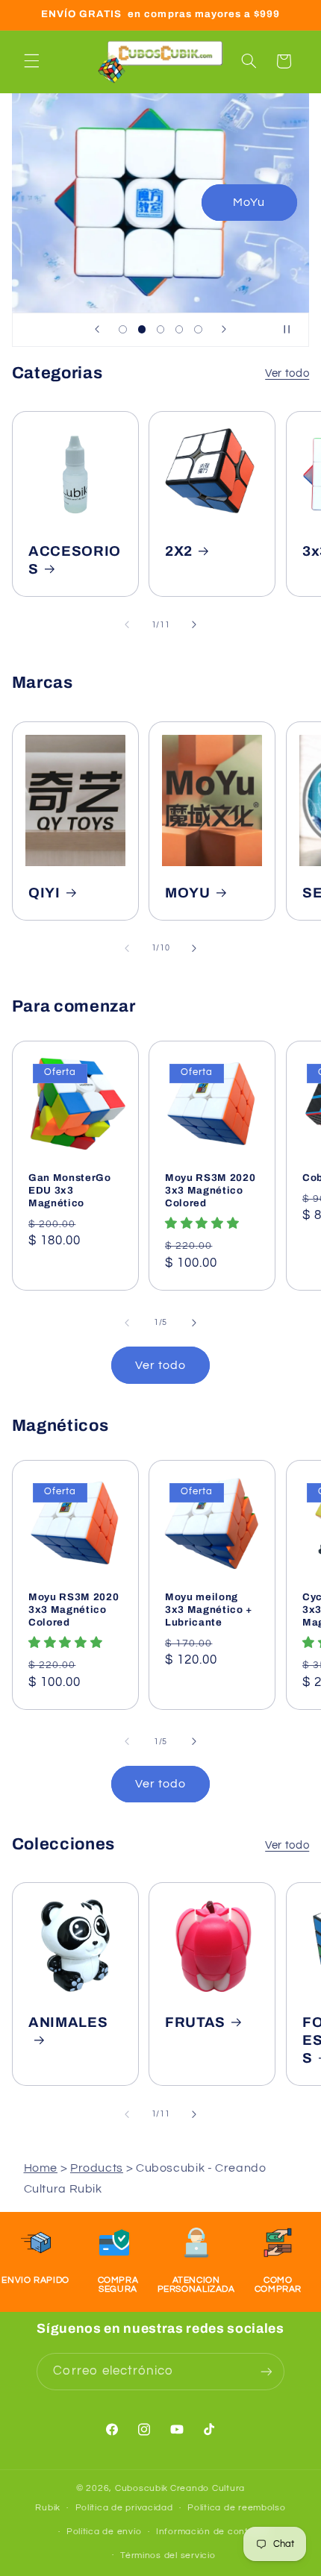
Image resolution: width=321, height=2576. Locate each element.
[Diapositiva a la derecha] (194, 624)
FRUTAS (195, 2022)
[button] (31, 61)
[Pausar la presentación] (293, 330)
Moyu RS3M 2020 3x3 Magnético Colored (210, 1190)
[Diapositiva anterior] (97, 330)
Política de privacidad (124, 2508)
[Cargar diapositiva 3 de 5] (160, 329)
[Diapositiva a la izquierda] (127, 624)
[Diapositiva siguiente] (224, 330)
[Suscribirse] (266, 2371)
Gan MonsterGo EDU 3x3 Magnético (70, 1190)
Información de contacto (213, 2532)
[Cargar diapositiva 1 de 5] (123, 329)
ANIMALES (68, 2022)
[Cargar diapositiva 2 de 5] (141, 329)
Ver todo (287, 373)
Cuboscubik (141, 2488)
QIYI (44, 892)
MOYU (188, 892)
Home (41, 2168)
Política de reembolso (236, 2508)
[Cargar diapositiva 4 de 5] (180, 329)
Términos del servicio (168, 2555)
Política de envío (104, 2532)
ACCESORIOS (75, 560)
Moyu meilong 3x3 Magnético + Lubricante (209, 1609)
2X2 (179, 551)
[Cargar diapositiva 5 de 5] (198, 329)
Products (97, 2168)
